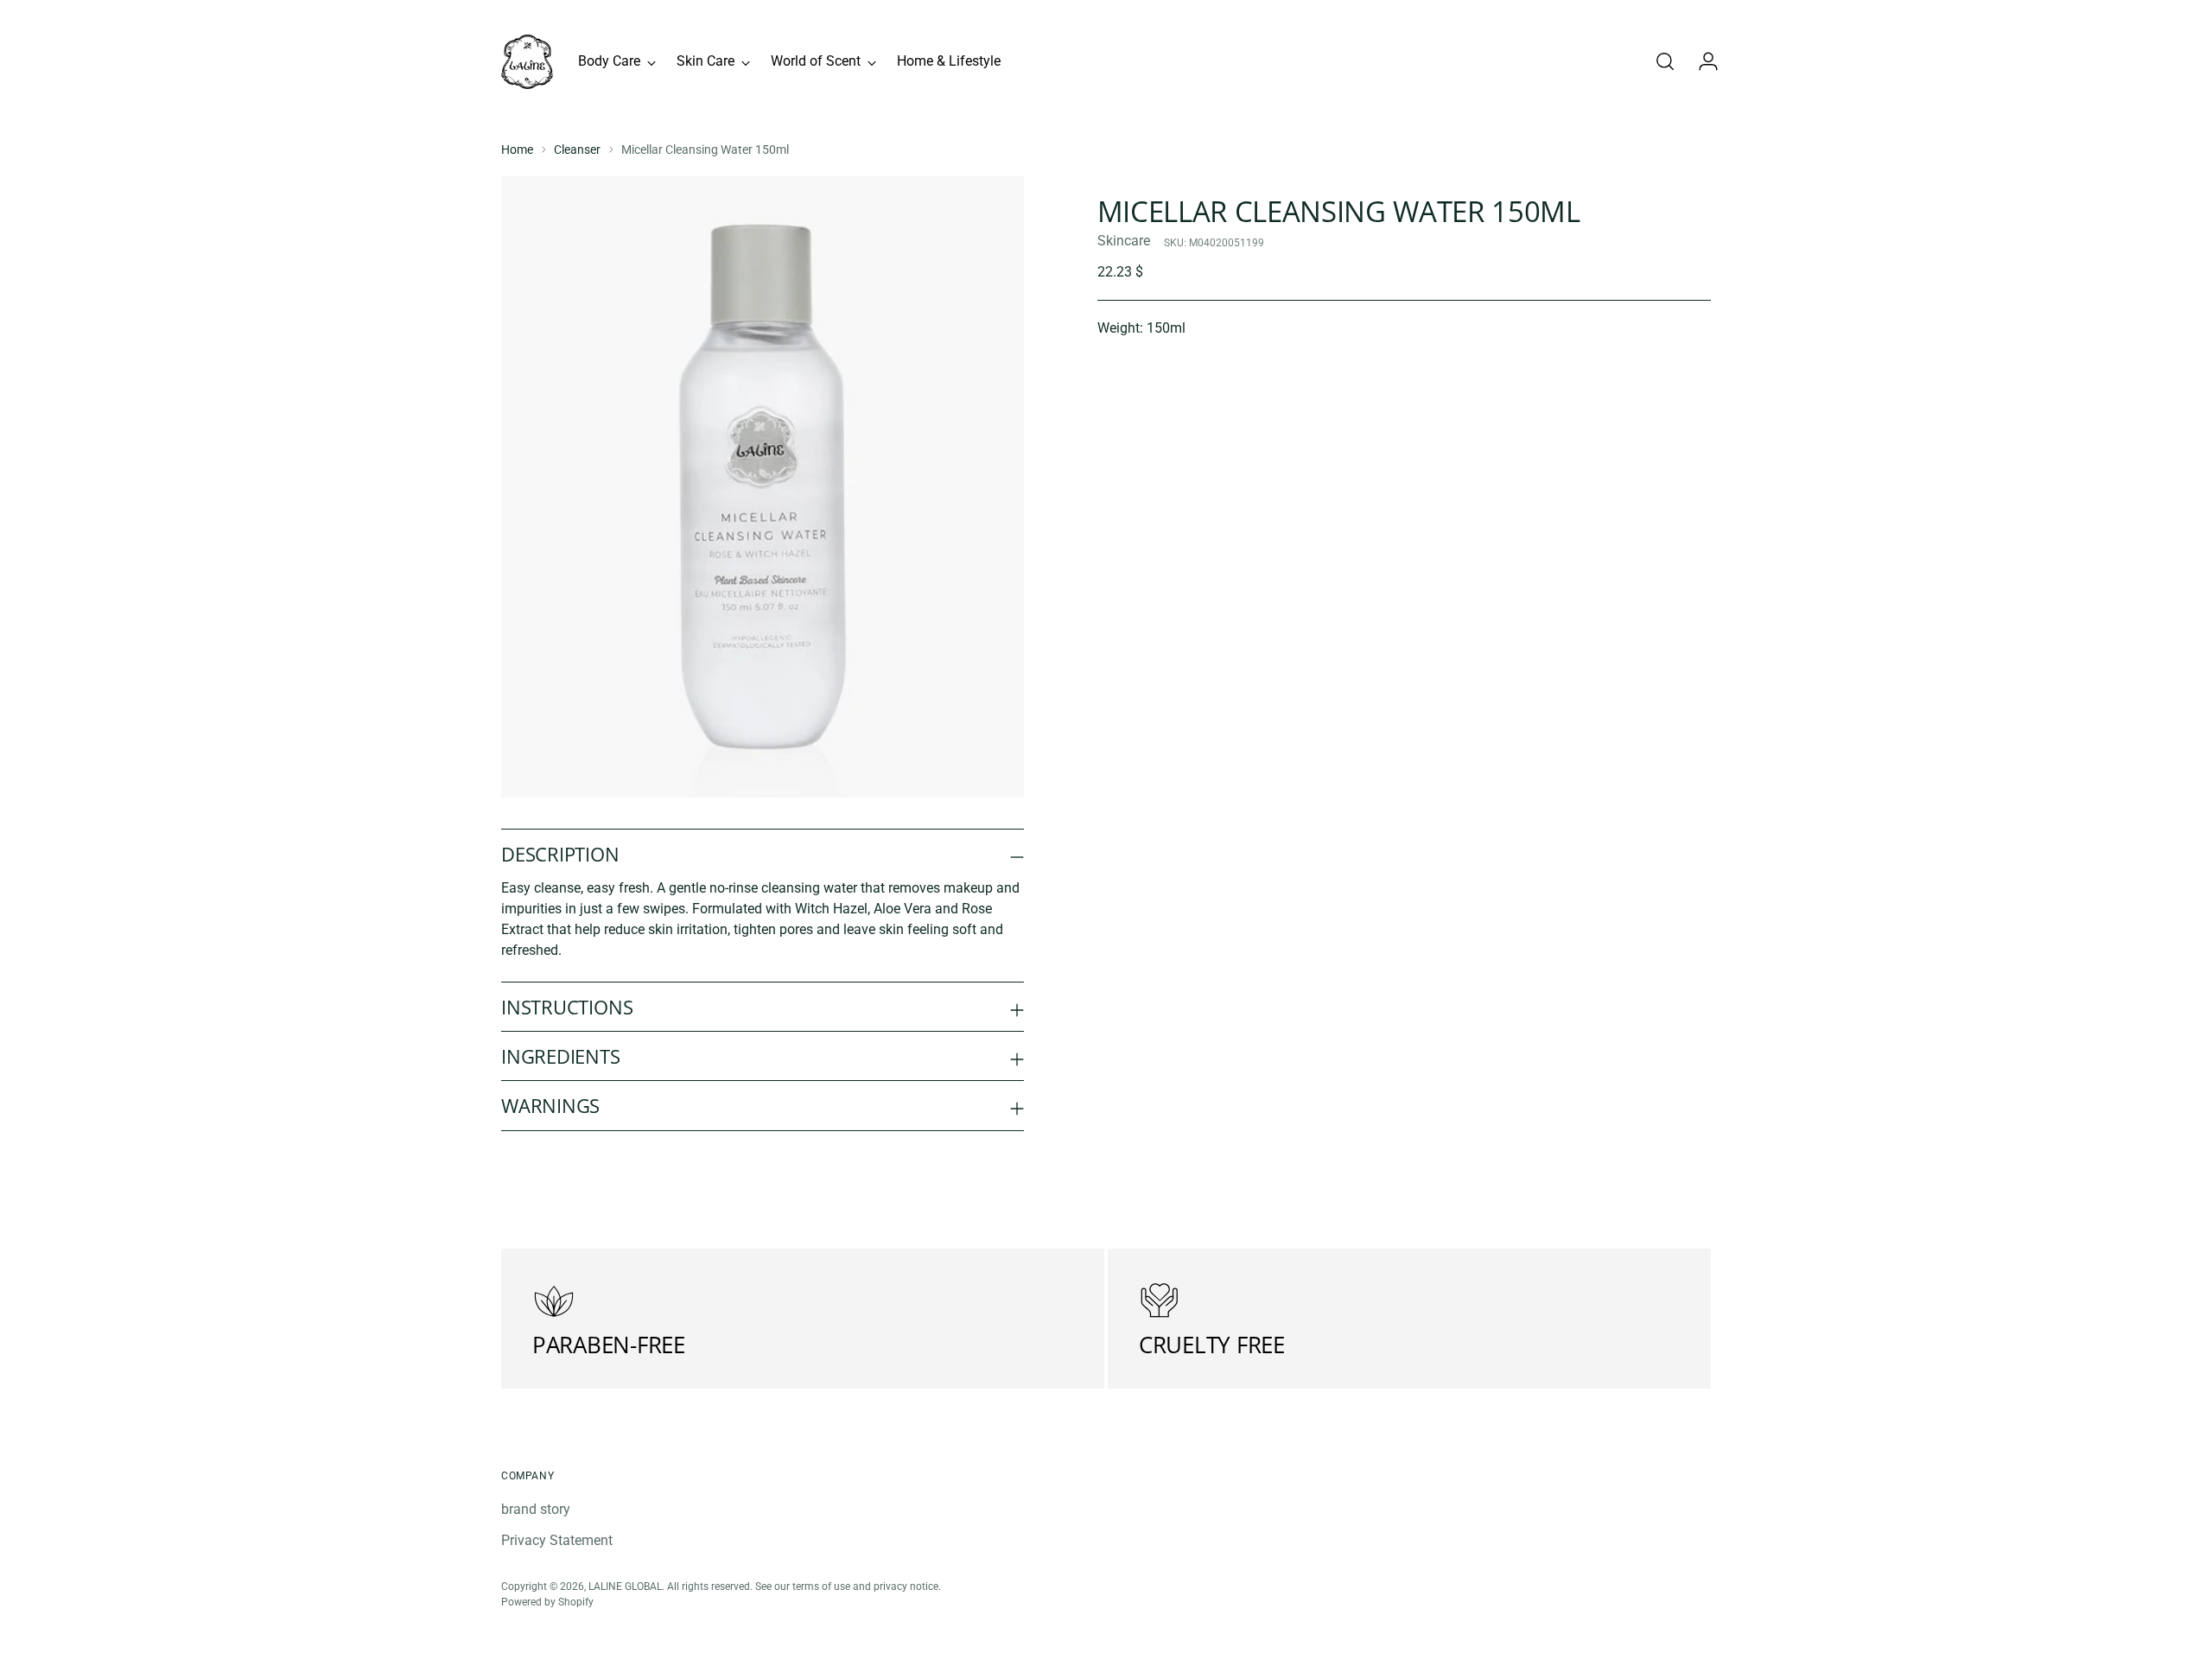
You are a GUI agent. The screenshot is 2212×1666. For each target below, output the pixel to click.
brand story (536, 1509)
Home (517, 149)
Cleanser (577, 149)
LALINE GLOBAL (625, 1586)
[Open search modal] (1665, 61)
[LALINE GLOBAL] (527, 62)
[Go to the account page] (1701, 61)
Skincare (1124, 241)
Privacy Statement (557, 1540)
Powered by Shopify (547, 1602)
